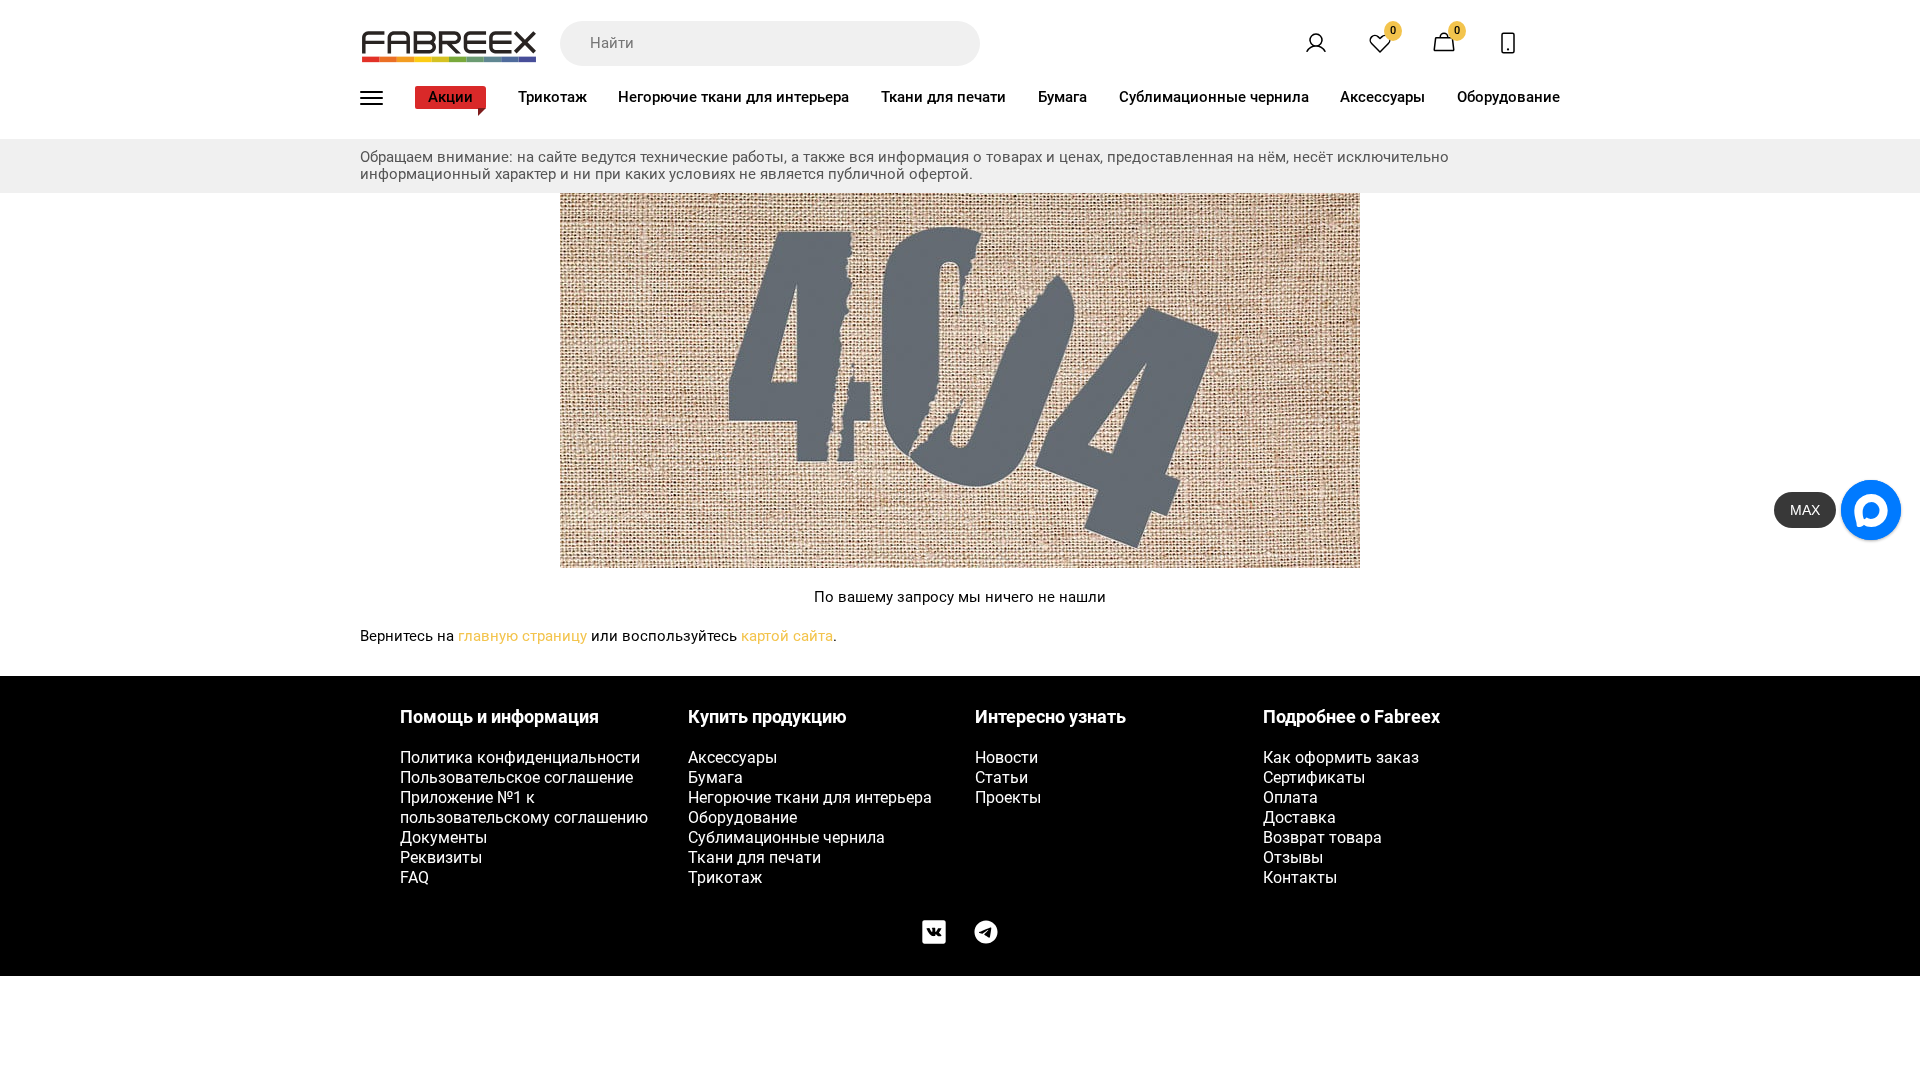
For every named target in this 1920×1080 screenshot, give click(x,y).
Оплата (1290, 797)
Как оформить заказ (1341, 757)
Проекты (1008, 797)
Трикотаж (552, 97)
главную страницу (522, 636)
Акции (450, 97)
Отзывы (1293, 857)
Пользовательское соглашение (516, 777)
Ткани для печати (943, 97)
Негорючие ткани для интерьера (733, 97)
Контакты (1300, 877)
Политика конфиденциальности (520, 757)
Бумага (1062, 97)
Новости (1006, 757)
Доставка (1299, 817)
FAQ (414, 877)
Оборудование (1508, 97)
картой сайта (787, 636)
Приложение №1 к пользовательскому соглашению (524, 807)
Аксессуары (1382, 97)
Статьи (1001, 777)
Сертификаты (1314, 777)
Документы (443, 837)
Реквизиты (441, 857)
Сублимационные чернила (1214, 97)
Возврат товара (1322, 837)
